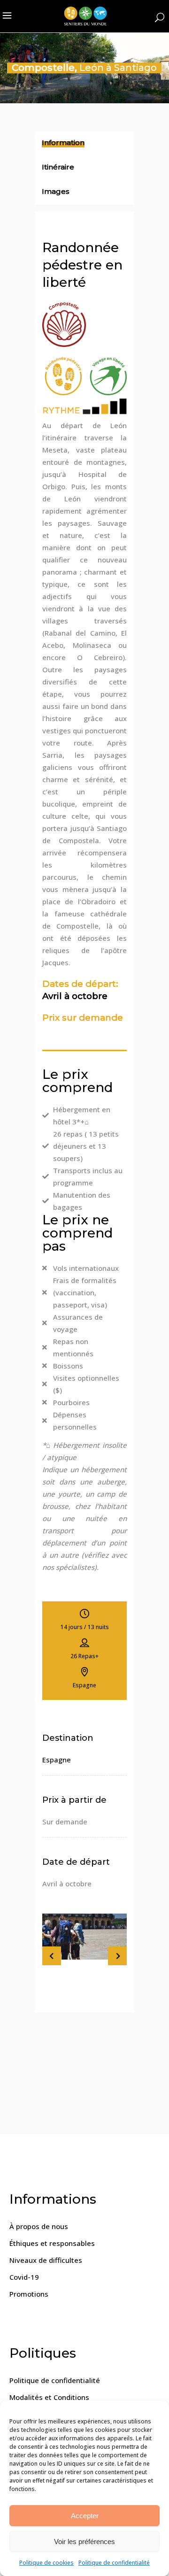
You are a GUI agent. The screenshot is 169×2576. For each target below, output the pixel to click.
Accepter (85, 2516)
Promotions (29, 2294)
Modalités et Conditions (49, 2397)
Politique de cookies (46, 2563)
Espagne (57, 1760)
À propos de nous (39, 2226)
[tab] (84, 144)
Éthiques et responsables (52, 2243)
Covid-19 (24, 2277)
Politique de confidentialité (114, 2563)
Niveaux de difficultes (46, 2260)
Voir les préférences (84, 2541)
